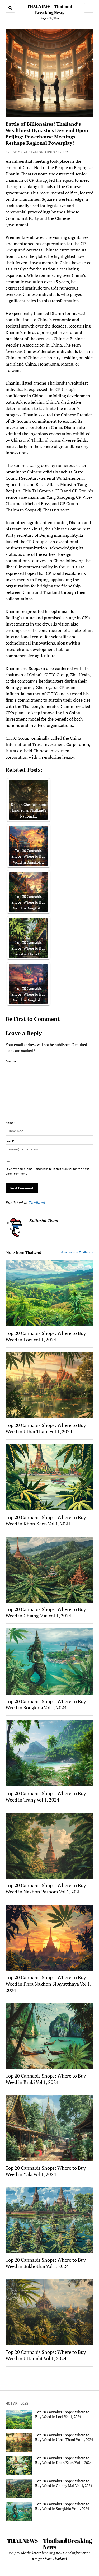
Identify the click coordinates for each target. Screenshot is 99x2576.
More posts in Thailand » (77, 1252)
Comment (12, 1061)
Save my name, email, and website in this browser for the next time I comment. (47, 1171)
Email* (10, 1141)
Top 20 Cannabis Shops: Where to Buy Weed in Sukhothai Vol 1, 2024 (46, 2263)
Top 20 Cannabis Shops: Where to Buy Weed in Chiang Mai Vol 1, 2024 (46, 1612)
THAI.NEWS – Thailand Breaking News (49, 2544)
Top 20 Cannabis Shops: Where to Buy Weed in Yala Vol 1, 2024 (46, 2171)
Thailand (37, 1203)
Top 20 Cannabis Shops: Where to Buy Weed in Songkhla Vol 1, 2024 (46, 1705)
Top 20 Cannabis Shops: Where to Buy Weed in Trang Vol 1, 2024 (46, 1796)
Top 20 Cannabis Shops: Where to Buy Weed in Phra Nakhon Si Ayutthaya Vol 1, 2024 (48, 1984)
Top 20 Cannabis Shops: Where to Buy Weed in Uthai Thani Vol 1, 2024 (46, 1428)
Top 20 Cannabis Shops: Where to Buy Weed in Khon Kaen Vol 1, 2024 (46, 1520)
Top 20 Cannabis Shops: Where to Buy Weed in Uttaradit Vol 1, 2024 (46, 2355)
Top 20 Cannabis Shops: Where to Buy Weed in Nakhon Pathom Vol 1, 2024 (46, 1888)
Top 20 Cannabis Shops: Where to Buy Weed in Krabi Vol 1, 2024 (46, 2079)
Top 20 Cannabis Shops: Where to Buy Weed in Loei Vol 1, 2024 (46, 1336)
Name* (10, 1123)
